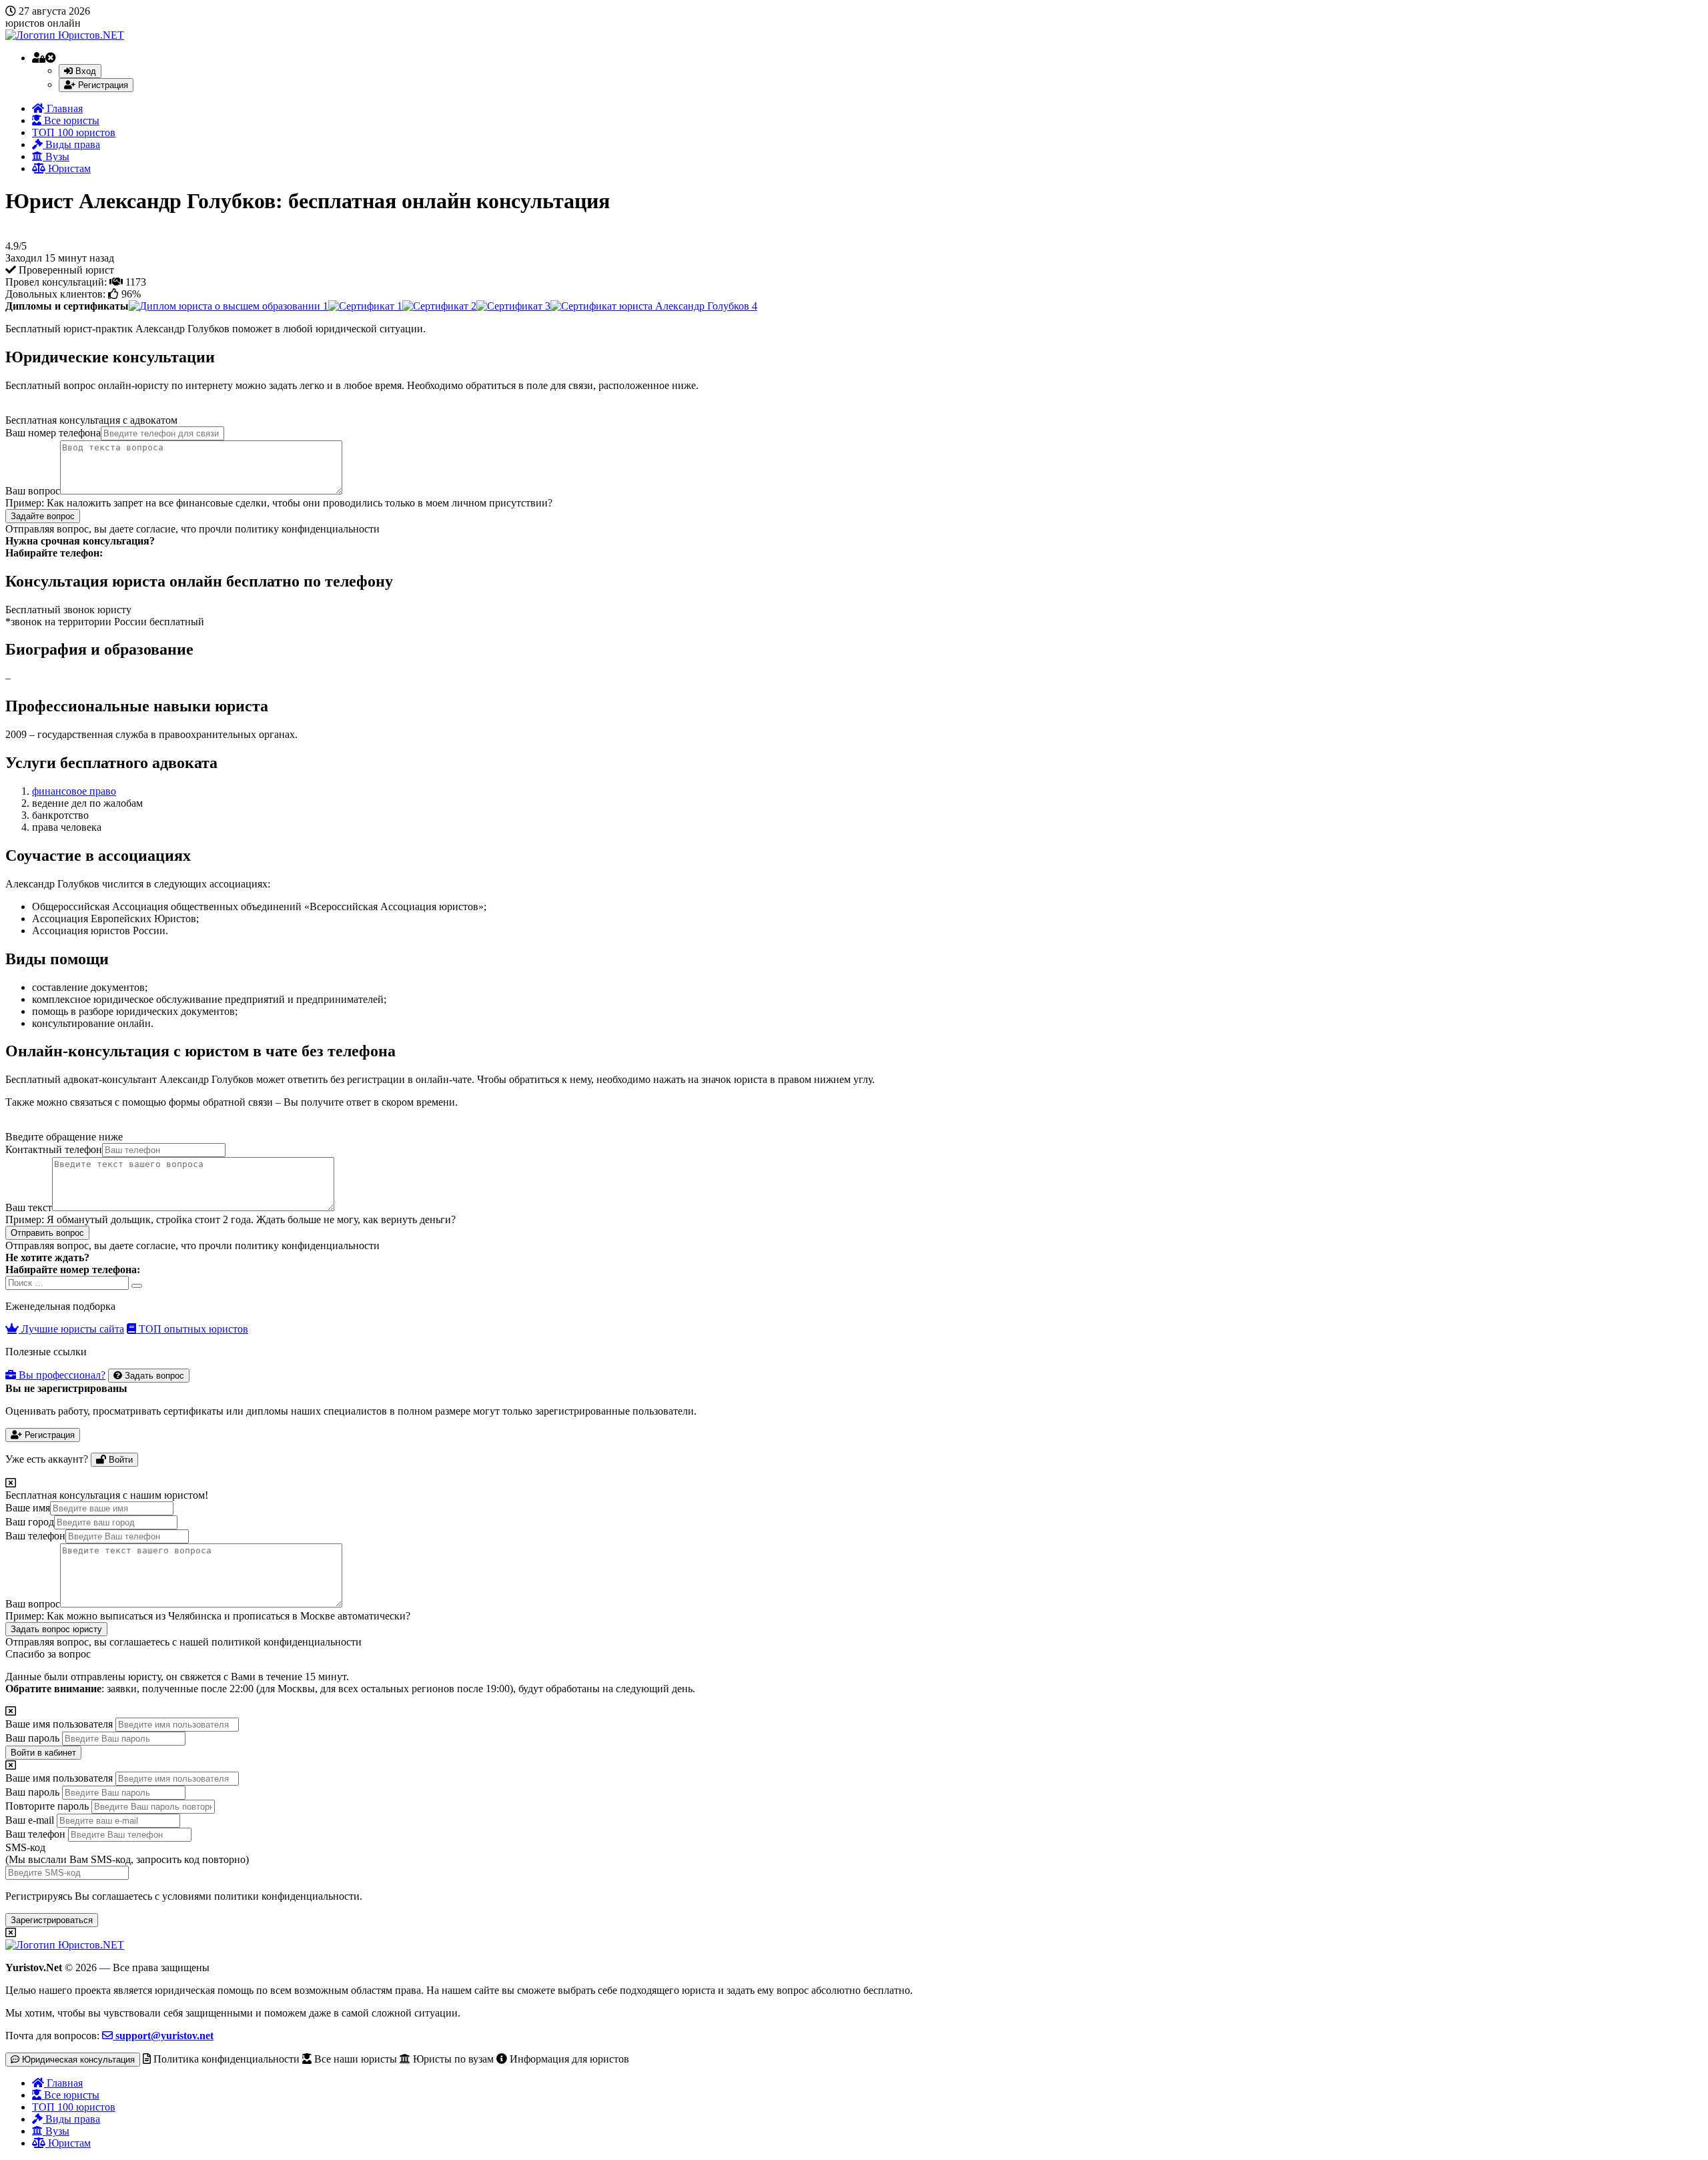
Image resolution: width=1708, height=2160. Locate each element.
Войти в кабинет (43, 1753)
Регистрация (102, 85)
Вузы (56, 156)
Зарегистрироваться (52, 1920)
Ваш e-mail (30, 1820)
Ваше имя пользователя (59, 1724)
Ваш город (30, 1522)
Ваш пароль (32, 1738)
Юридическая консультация (77, 2060)
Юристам (68, 168)
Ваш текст (29, 1207)
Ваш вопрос (33, 491)
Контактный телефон (54, 1149)
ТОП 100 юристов (74, 132)
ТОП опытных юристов (192, 1329)
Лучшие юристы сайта (71, 1329)
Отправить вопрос (47, 1233)
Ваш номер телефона (53, 433)
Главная (63, 108)
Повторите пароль (47, 1806)
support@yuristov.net (163, 2036)
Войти (119, 1460)
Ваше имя (28, 1508)
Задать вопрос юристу (56, 1629)
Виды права (71, 144)
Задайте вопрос (43, 516)
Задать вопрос (153, 1376)
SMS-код (127, 1853)
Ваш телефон (35, 1536)
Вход (84, 71)
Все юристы (70, 120)
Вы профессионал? (61, 1375)
